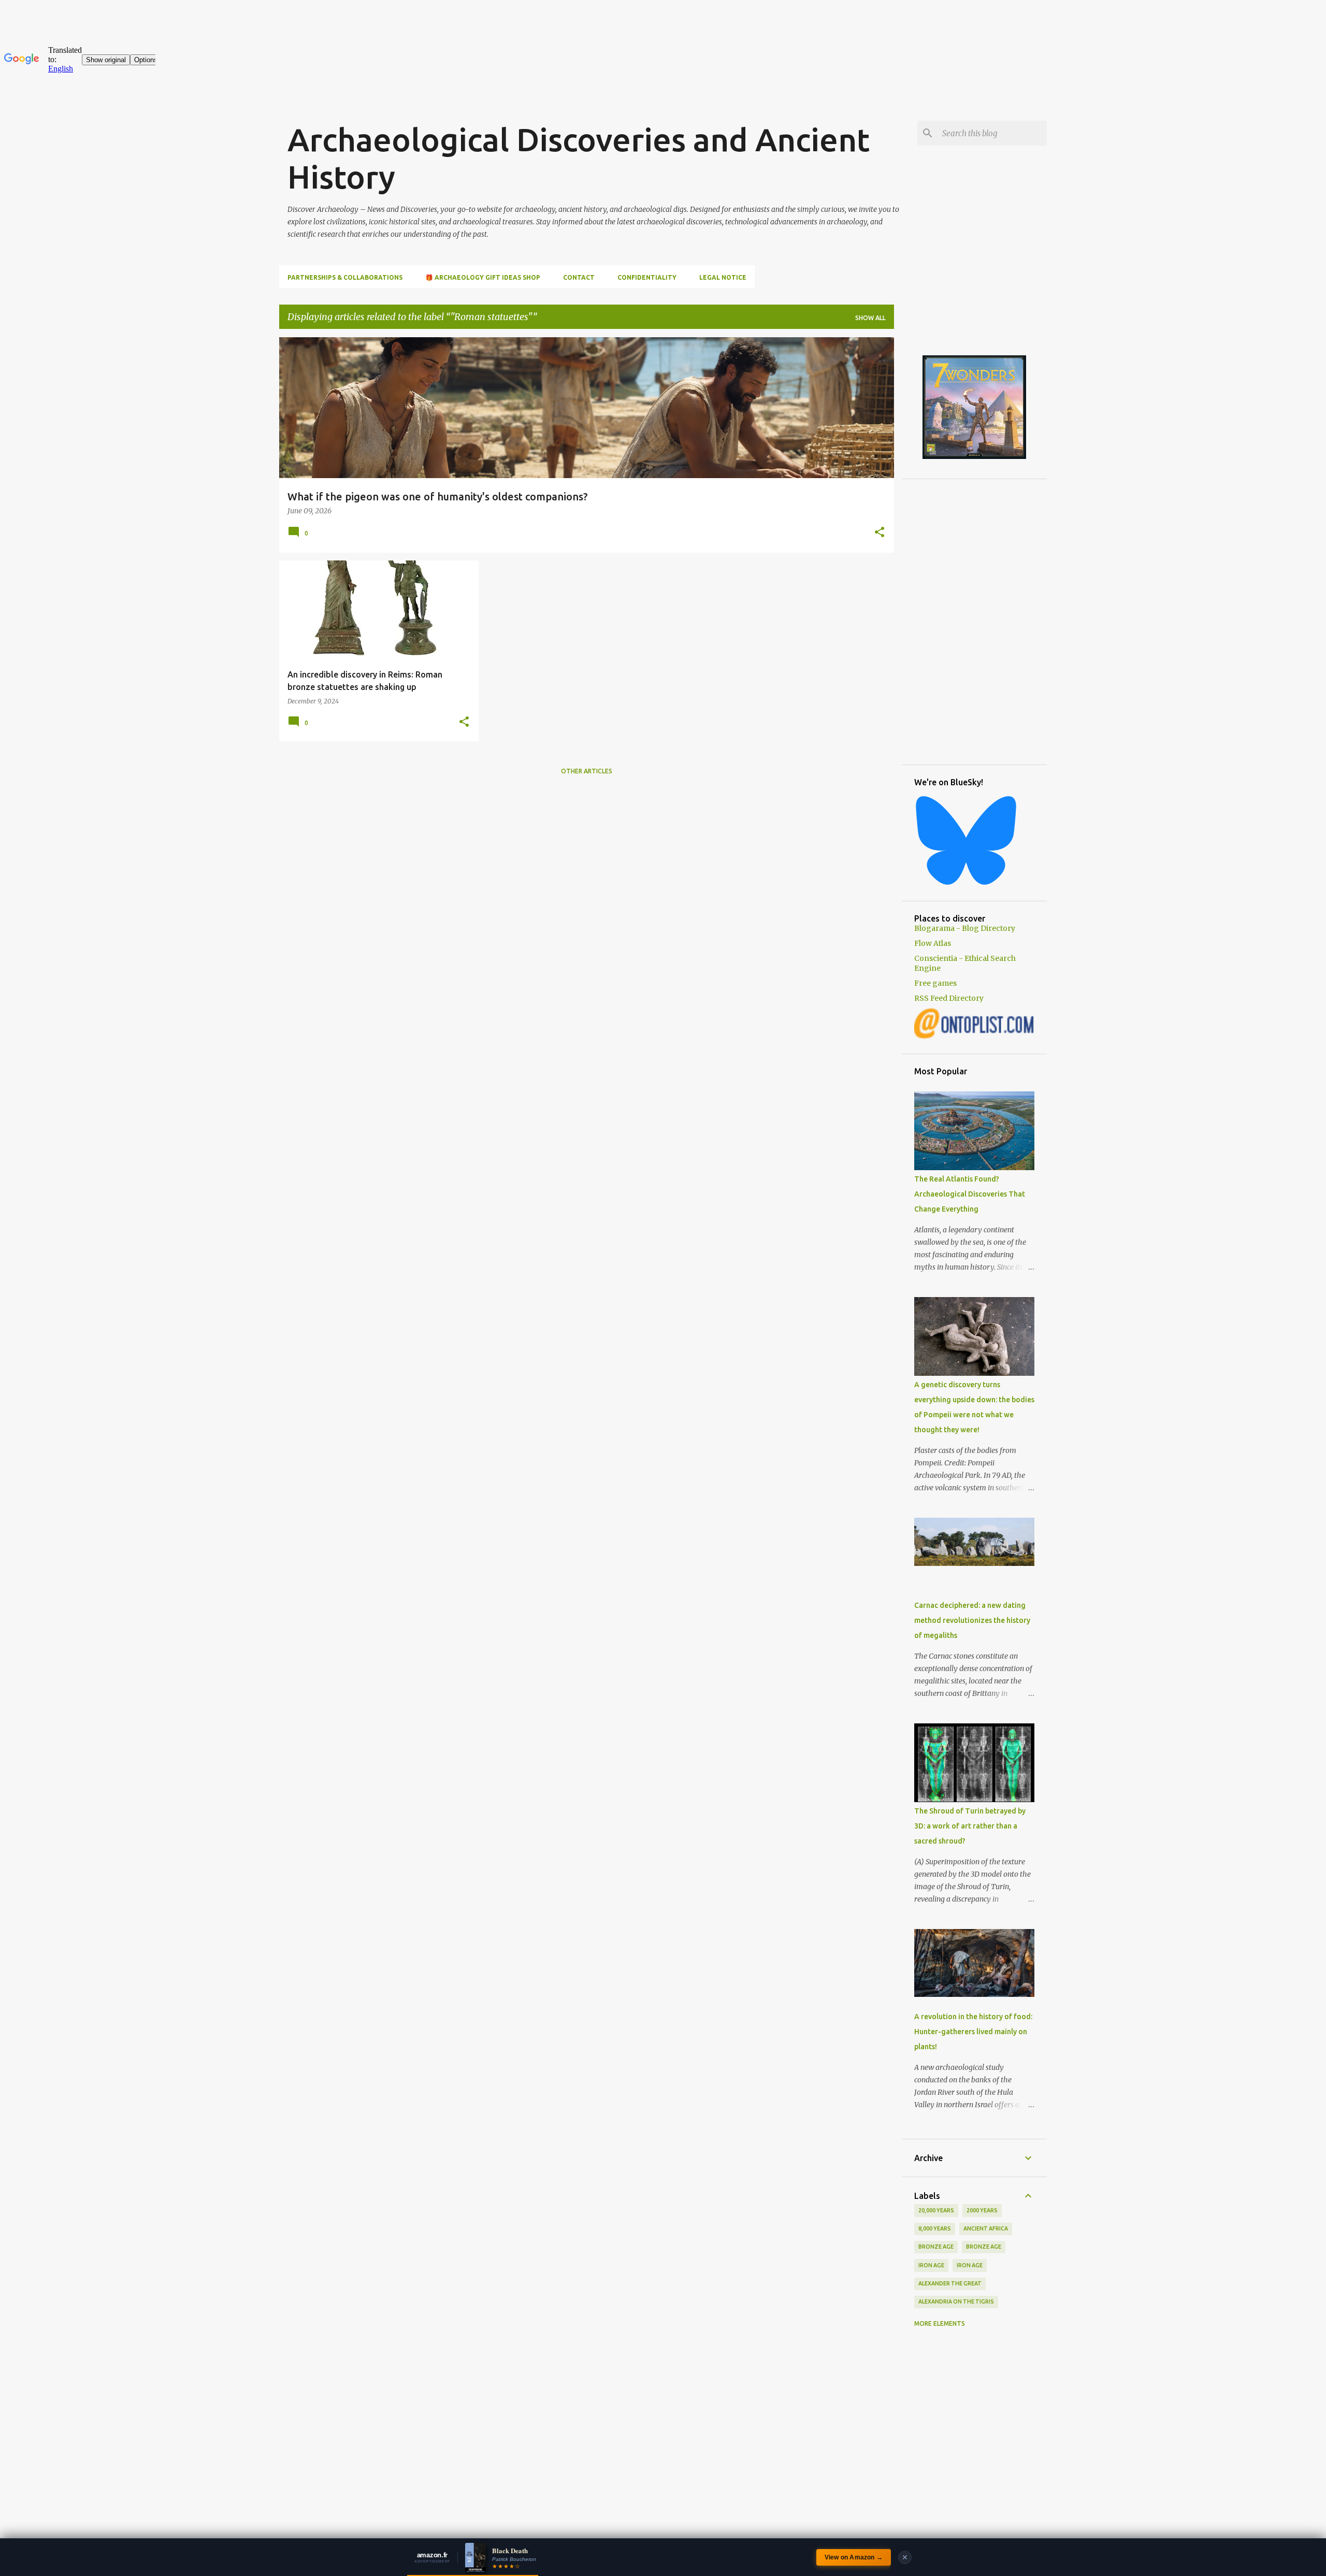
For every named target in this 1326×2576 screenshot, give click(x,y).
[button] (880, 533)
